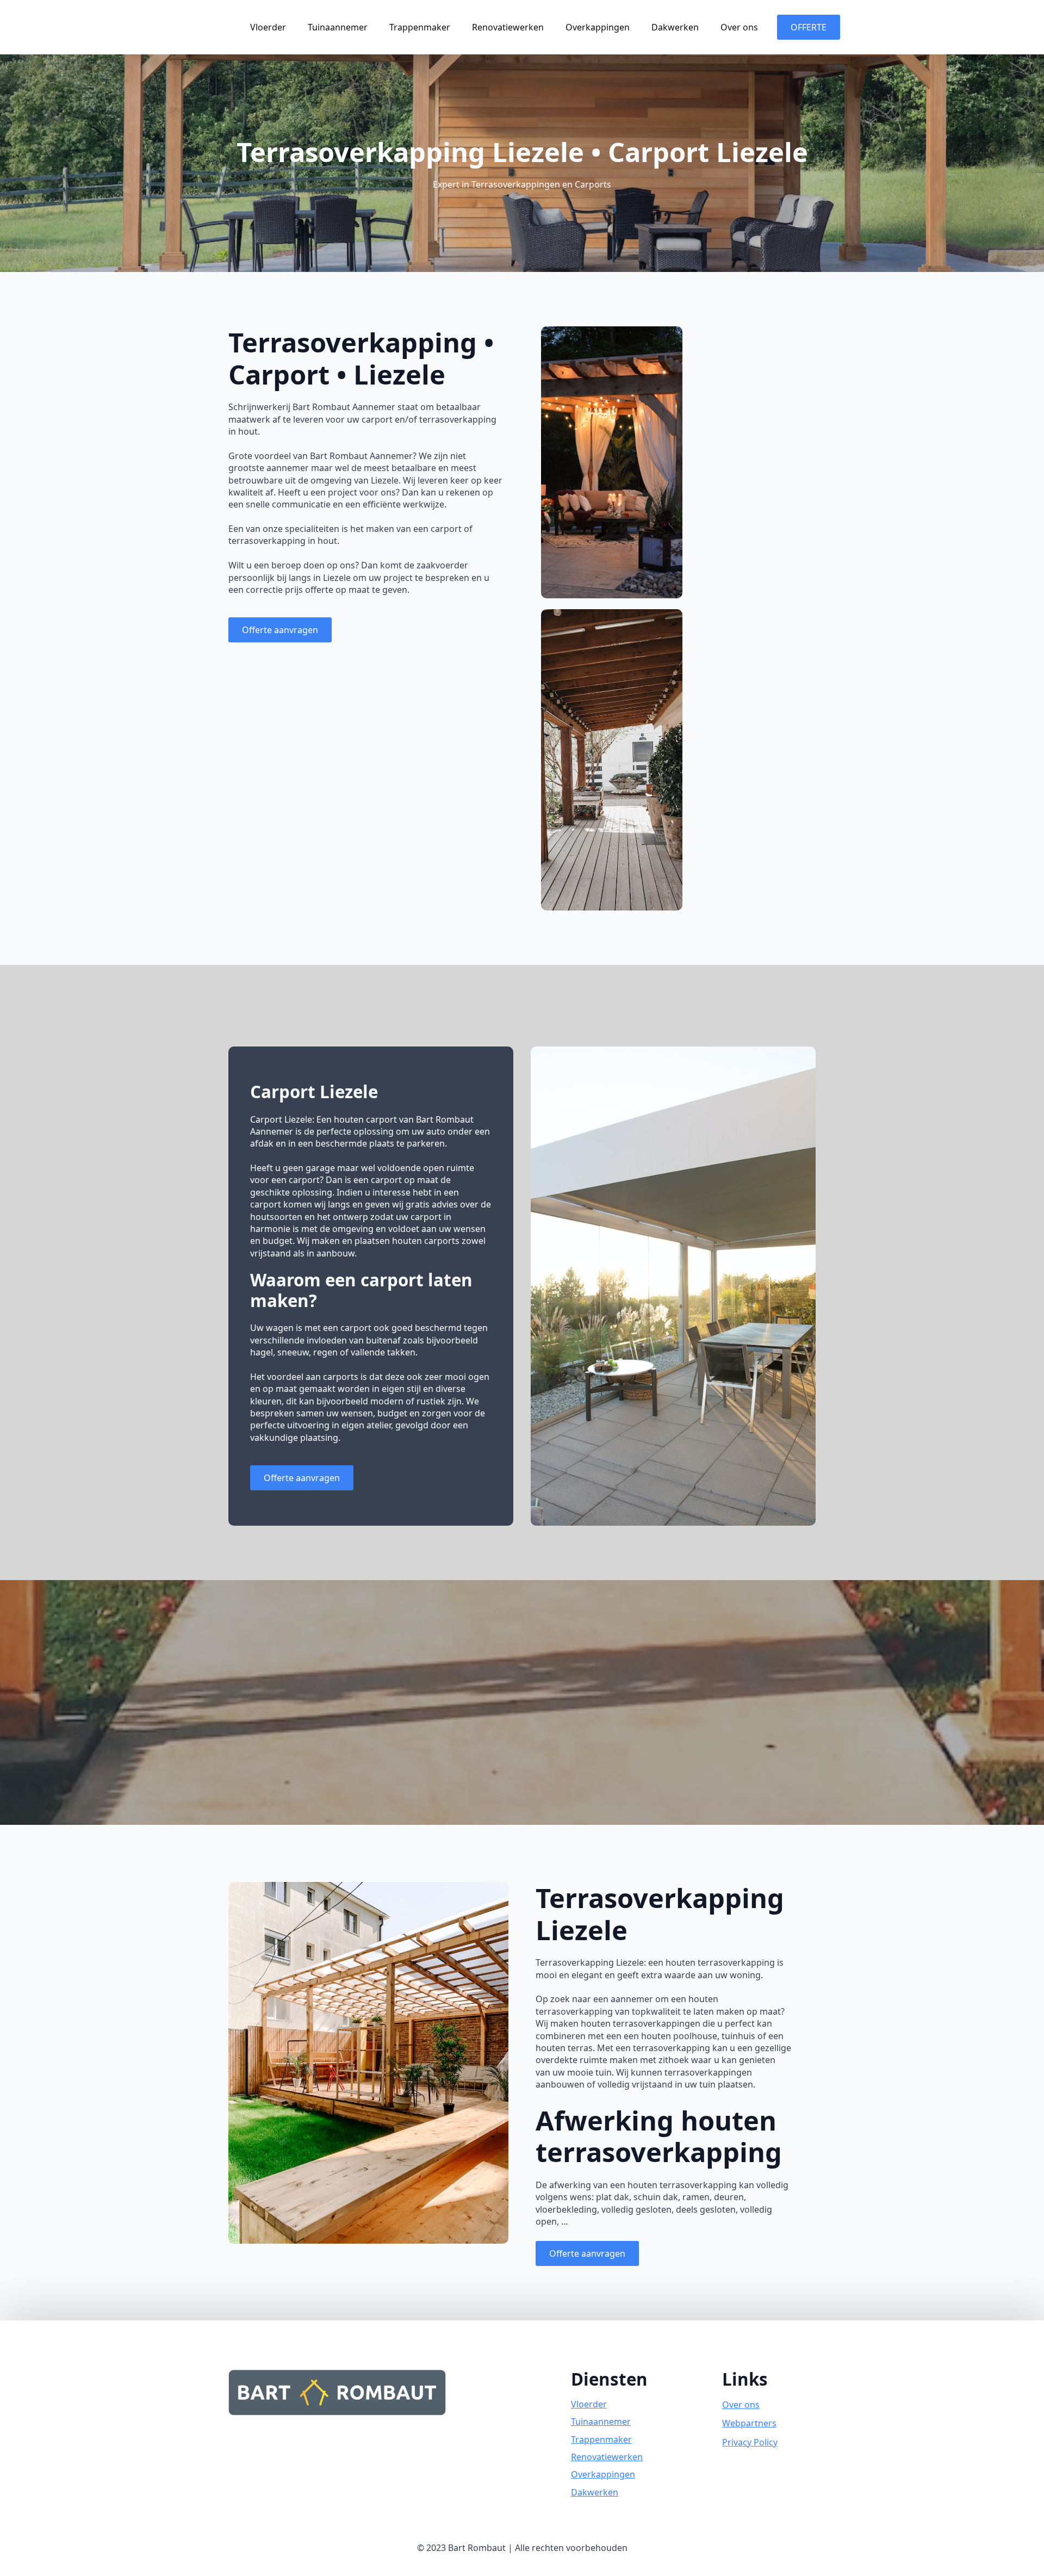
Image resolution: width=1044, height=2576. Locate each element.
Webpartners (749, 2423)
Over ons (739, 27)
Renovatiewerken (508, 27)
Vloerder (268, 27)
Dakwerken (675, 27)
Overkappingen (598, 27)
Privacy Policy (750, 2442)
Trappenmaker (420, 27)
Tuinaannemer (338, 27)
